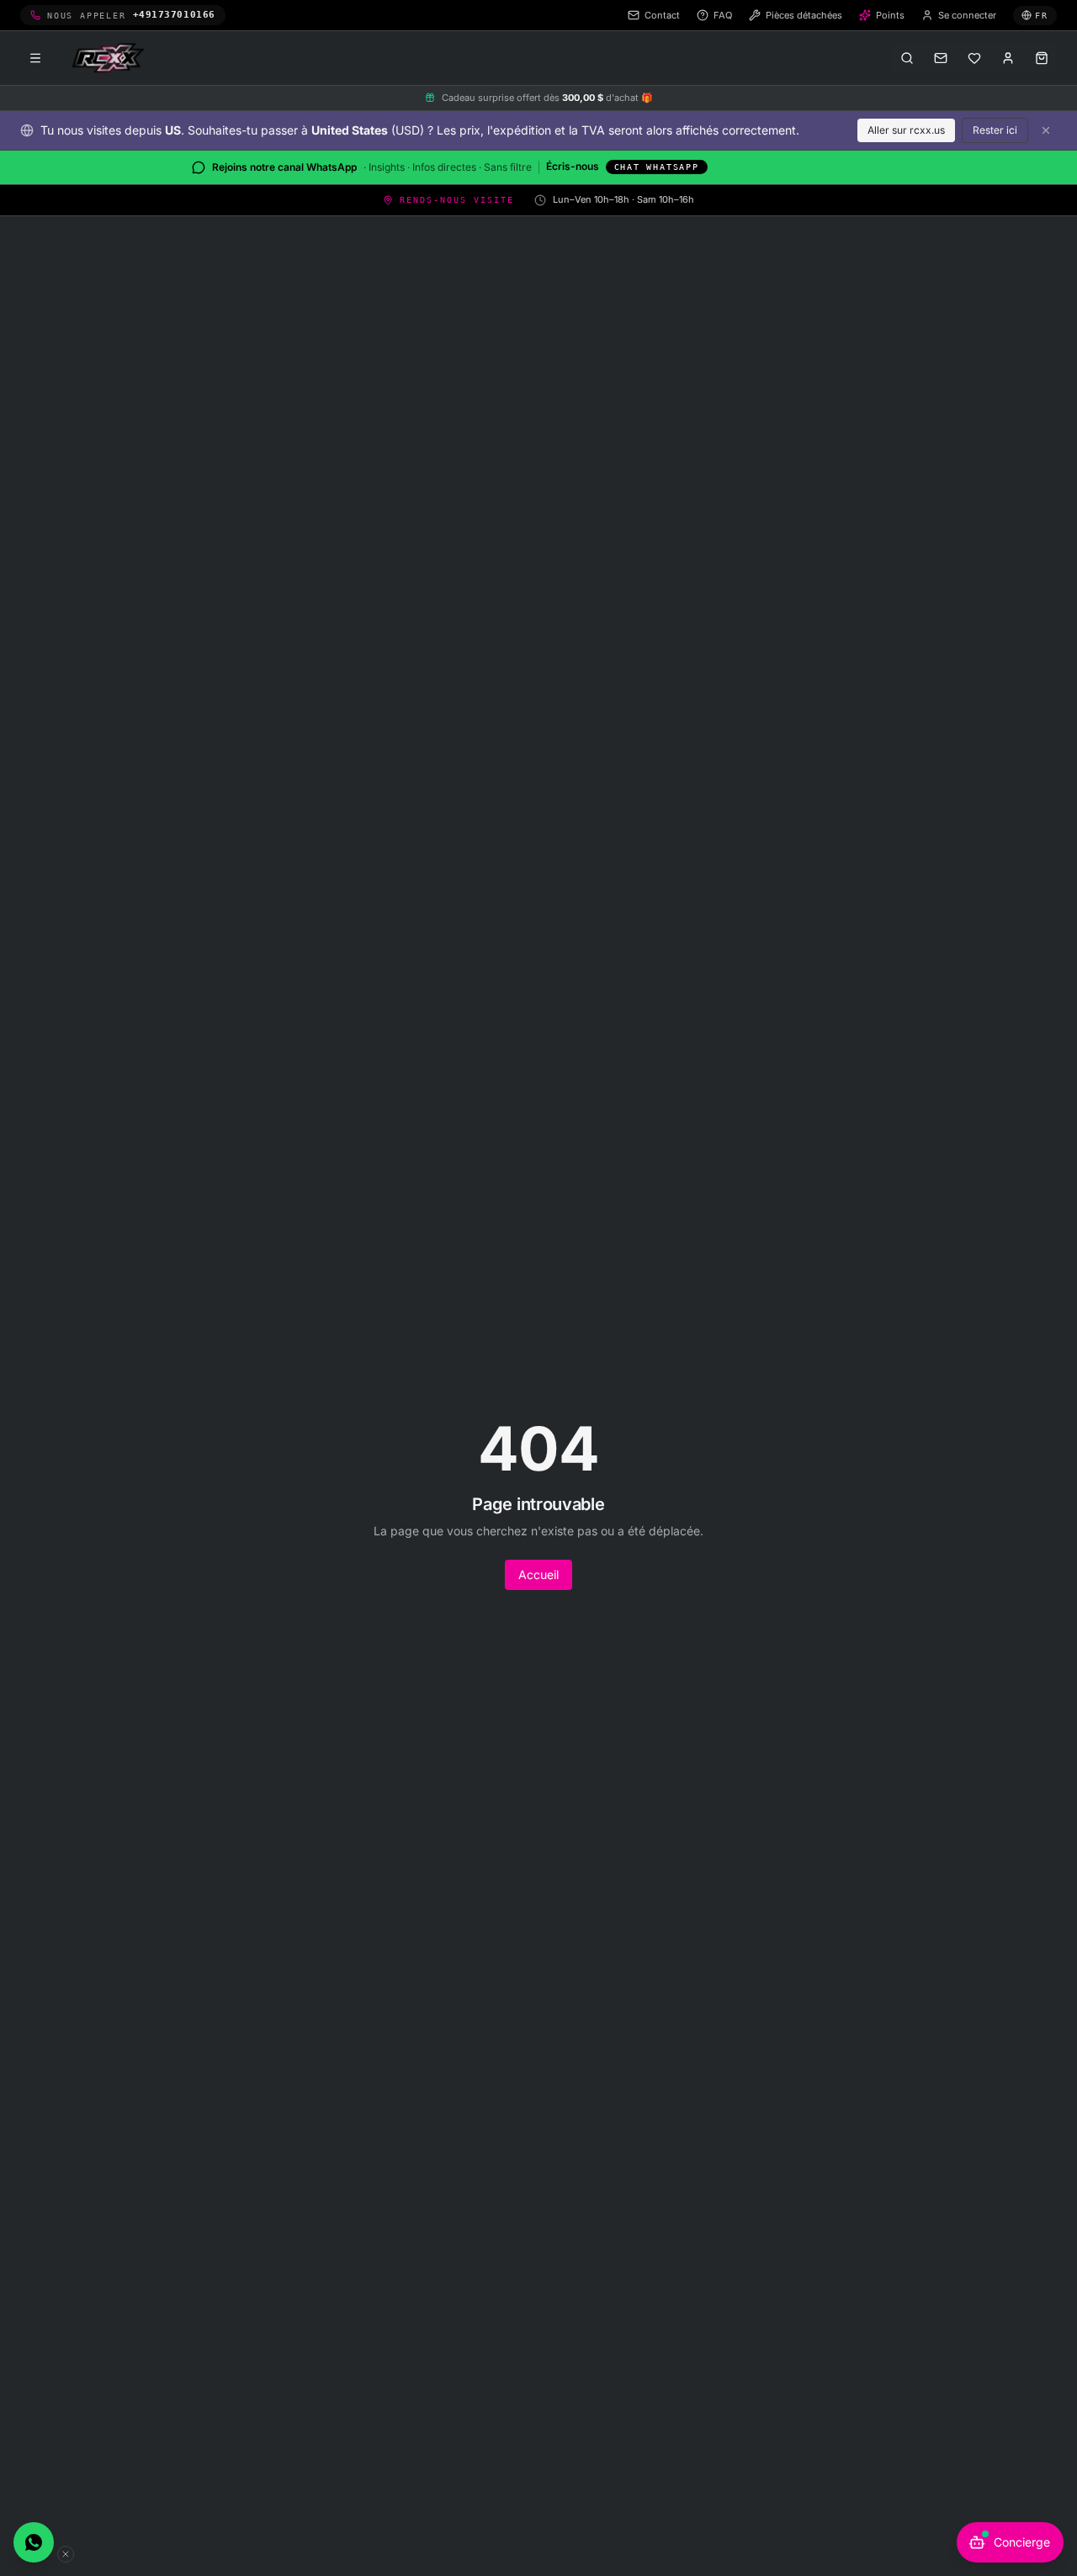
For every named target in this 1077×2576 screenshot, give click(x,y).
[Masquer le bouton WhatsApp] (66, 2554)
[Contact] (941, 58)
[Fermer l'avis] (1046, 130)
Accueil (538, 1574)
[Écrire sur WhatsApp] (34, 2542)
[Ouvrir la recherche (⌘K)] (907, 58)
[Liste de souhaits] (974, 58)
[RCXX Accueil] (111, 58)
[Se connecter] (1008, 58)
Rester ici (995, 130)
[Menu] (35, 58)
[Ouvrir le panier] (1042, 58)
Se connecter (967, 15)
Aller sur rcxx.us (906, 130)
